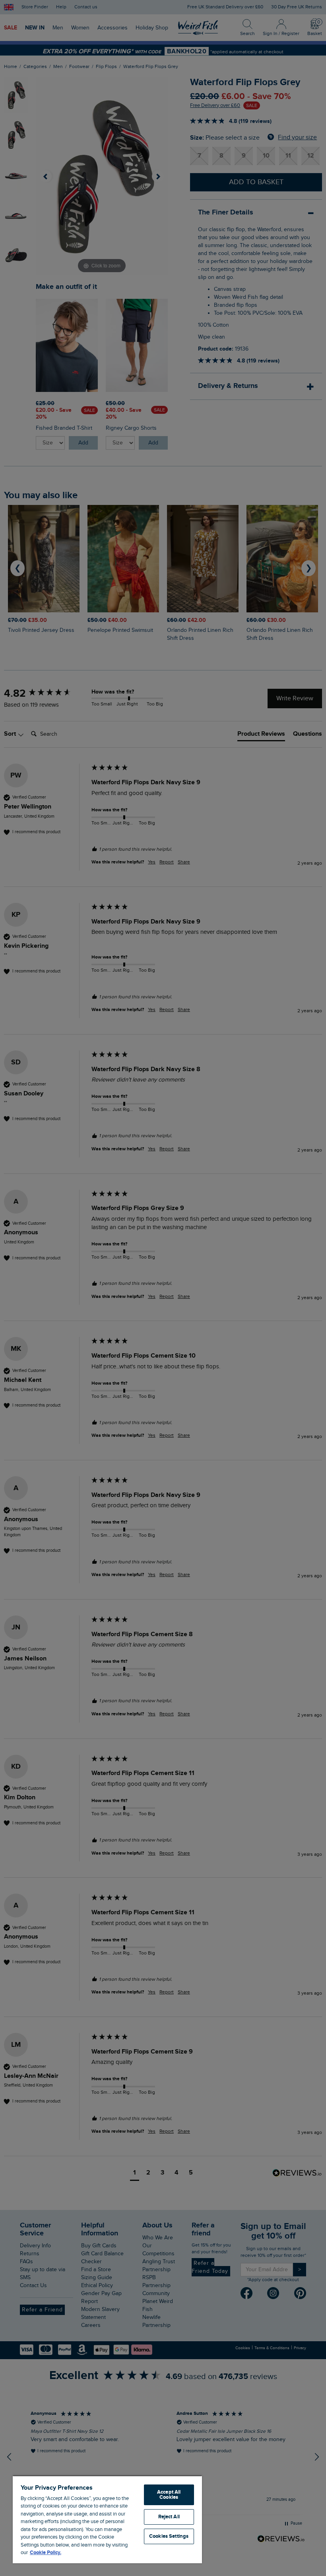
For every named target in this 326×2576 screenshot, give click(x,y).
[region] (107, 2519)
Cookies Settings (169, 2536)
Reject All (169, 2517)
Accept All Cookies (169, 2495)
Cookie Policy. (46, 2553)
